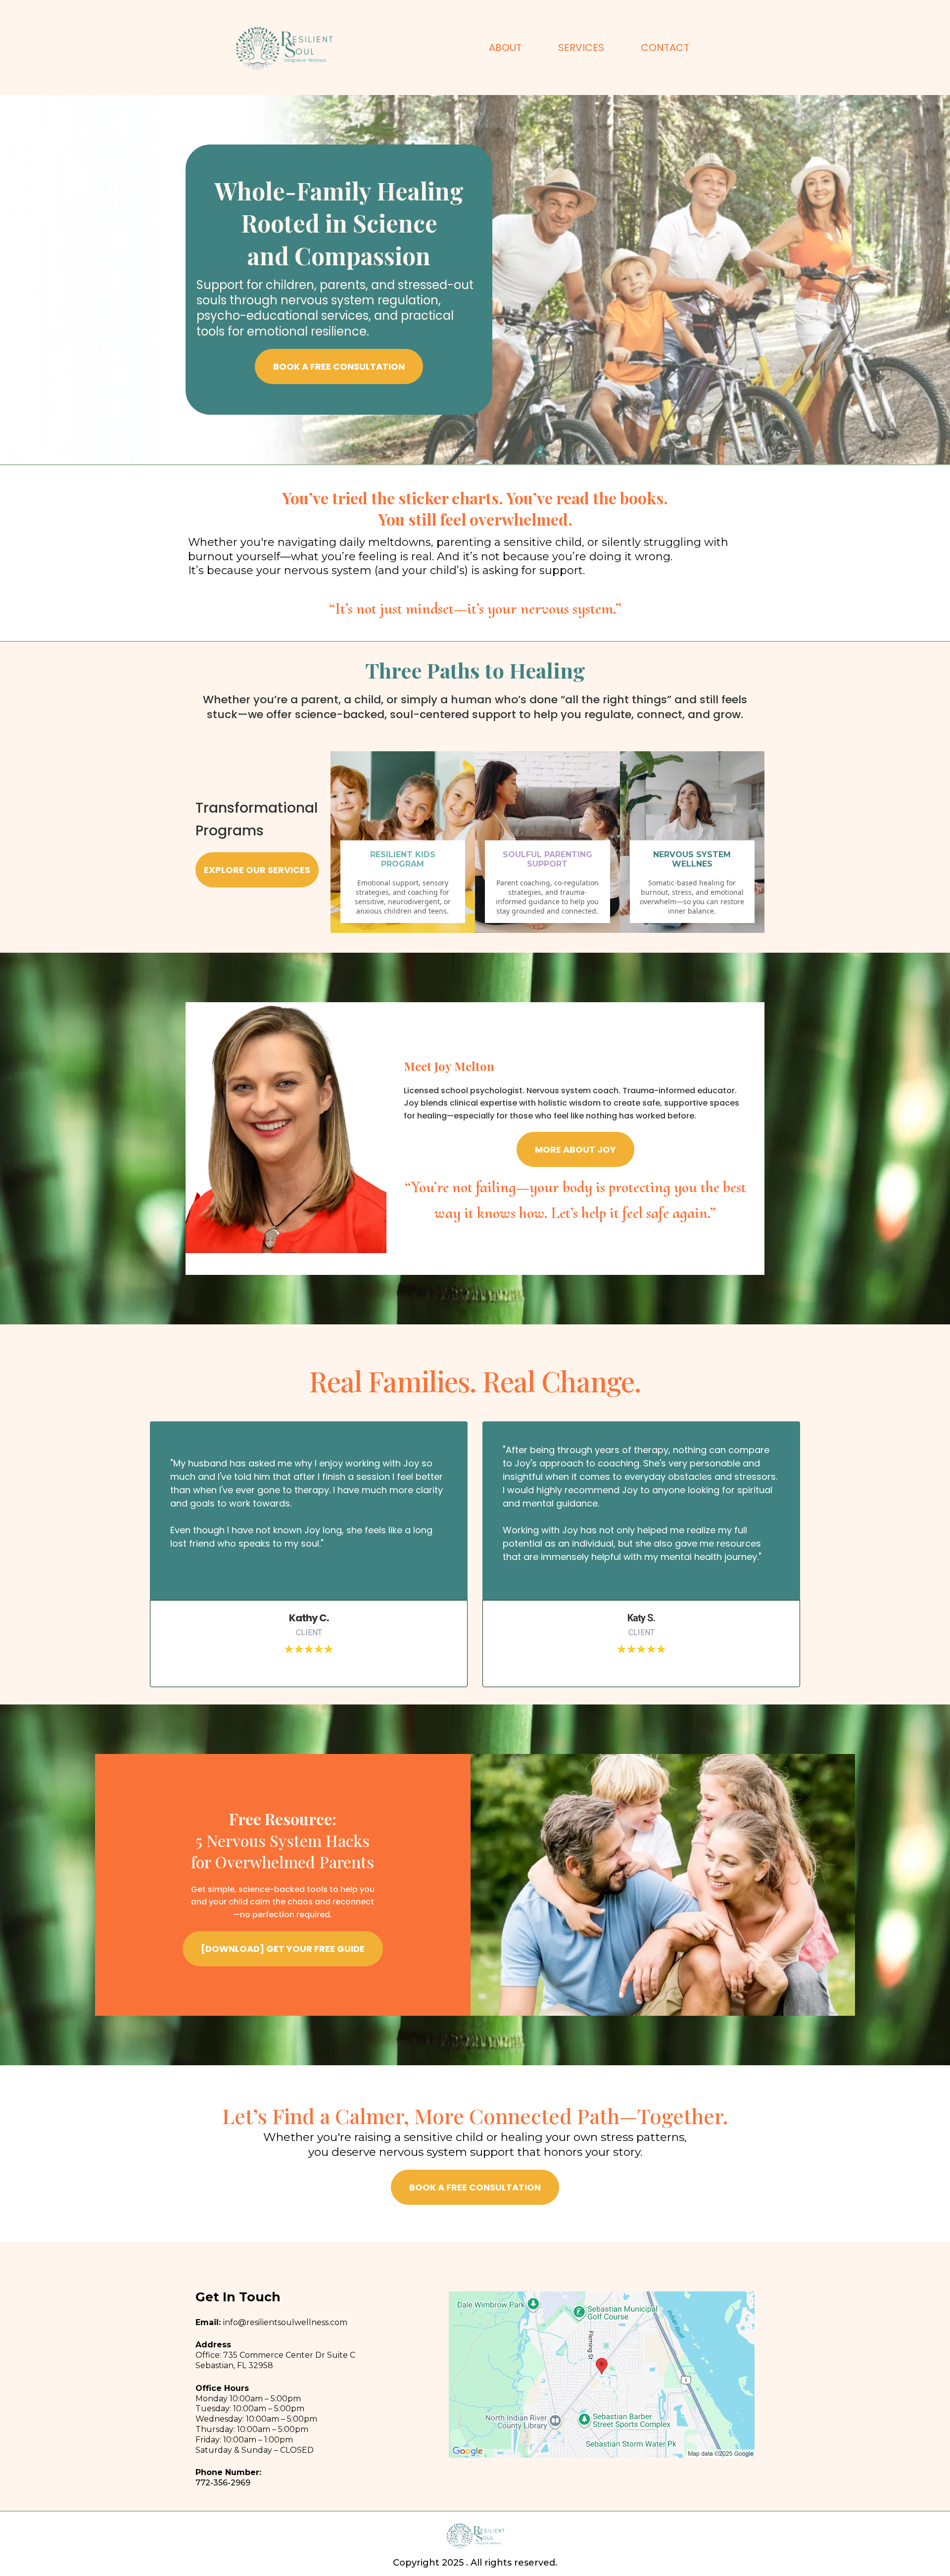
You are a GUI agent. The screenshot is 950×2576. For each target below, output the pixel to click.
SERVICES (581, 48)
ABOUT (505, 48)
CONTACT (665, 48)
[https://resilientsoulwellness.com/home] (283, 48)
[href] (602, 2375)
